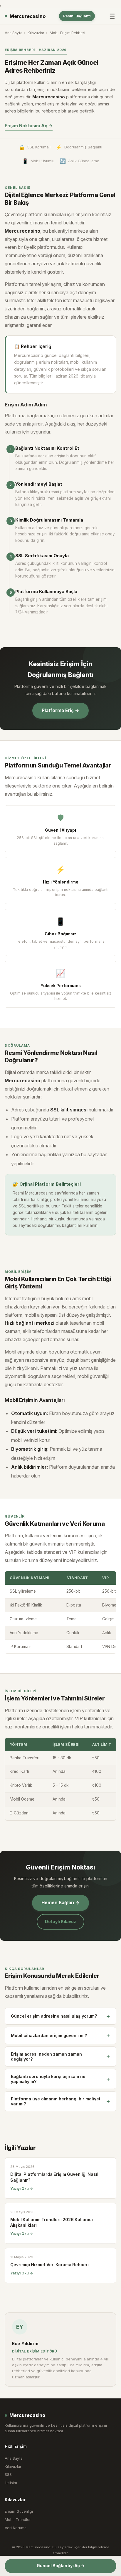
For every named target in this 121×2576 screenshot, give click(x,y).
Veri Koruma (16, 2528)
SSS (8, 2475)
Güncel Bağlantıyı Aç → (61, 2566)
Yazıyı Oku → (22, 2189)
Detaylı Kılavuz (60, 1921)
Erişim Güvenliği (19, 2511)
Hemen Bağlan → (60, 1903)
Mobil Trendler (18, 2520)
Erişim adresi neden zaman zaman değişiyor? (60, 2057)
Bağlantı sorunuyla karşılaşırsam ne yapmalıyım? (60, 2079)
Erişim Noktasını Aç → (29, 126)
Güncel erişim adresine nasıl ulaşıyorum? (60, 2016)
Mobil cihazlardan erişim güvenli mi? (60, 2036)
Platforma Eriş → (60, 710)
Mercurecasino (28, 16)
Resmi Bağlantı (77, 16)
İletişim (11, 2483)
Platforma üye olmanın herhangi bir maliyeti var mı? (60, 2101)
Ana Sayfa (14, 33)
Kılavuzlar (36, 33)
